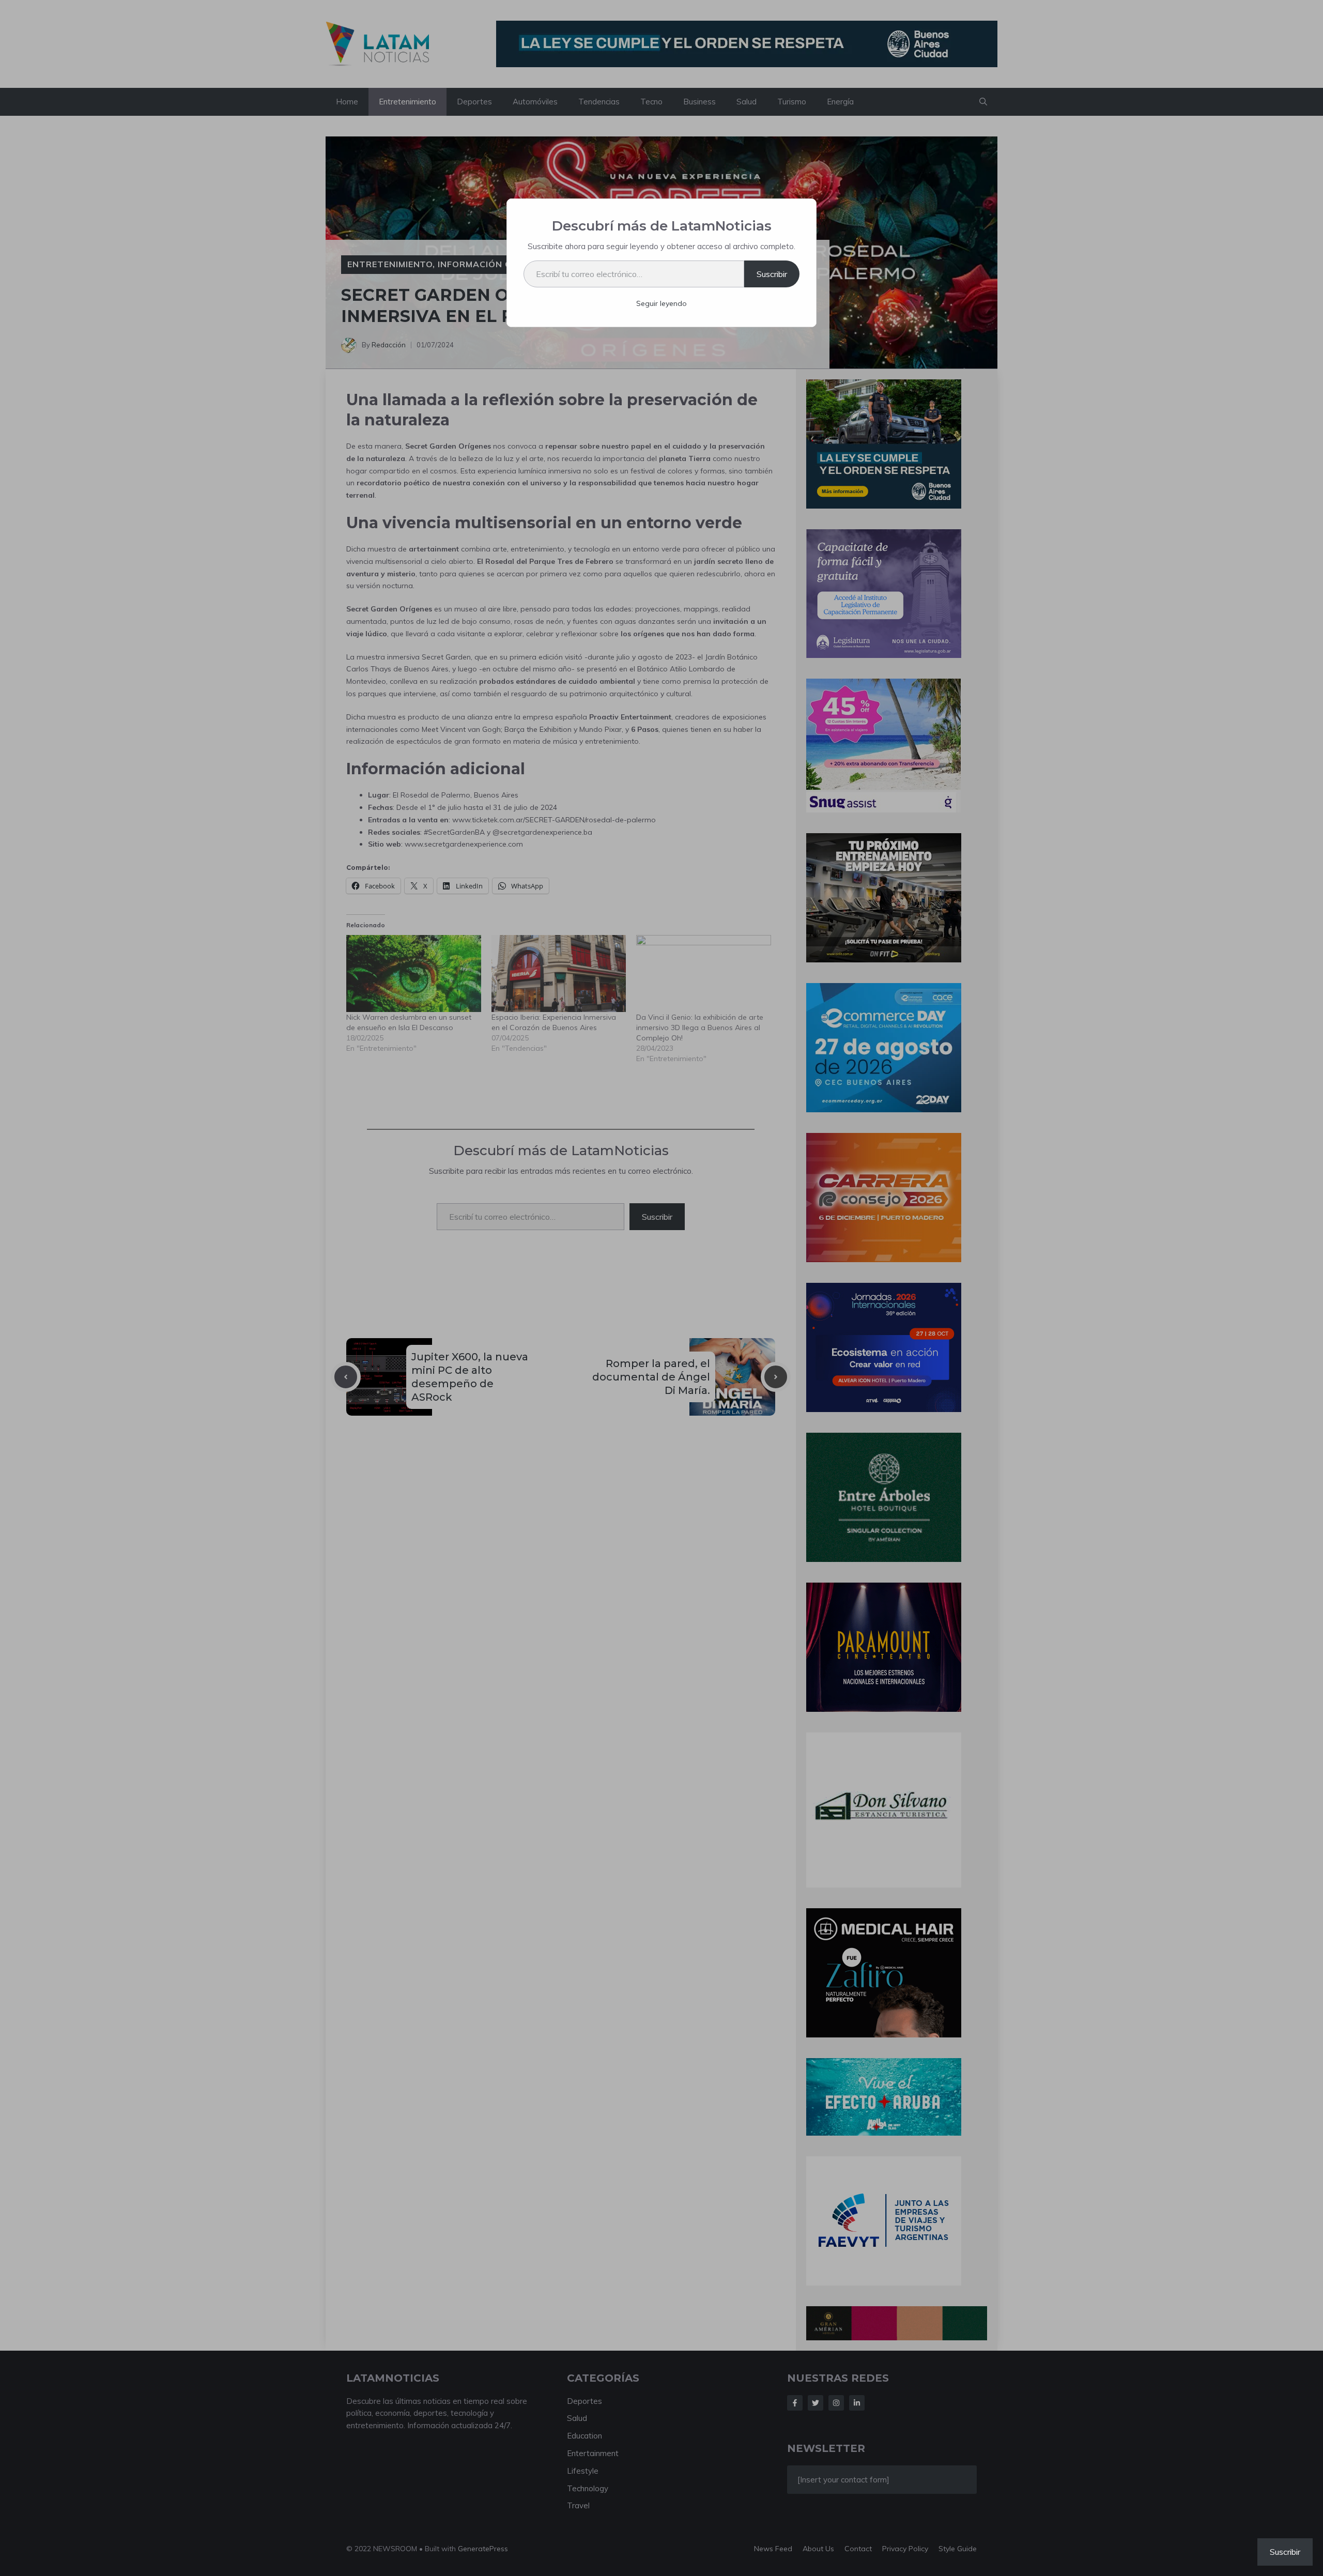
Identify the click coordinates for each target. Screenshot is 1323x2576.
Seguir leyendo (661, 303)
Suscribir (772, 274)
